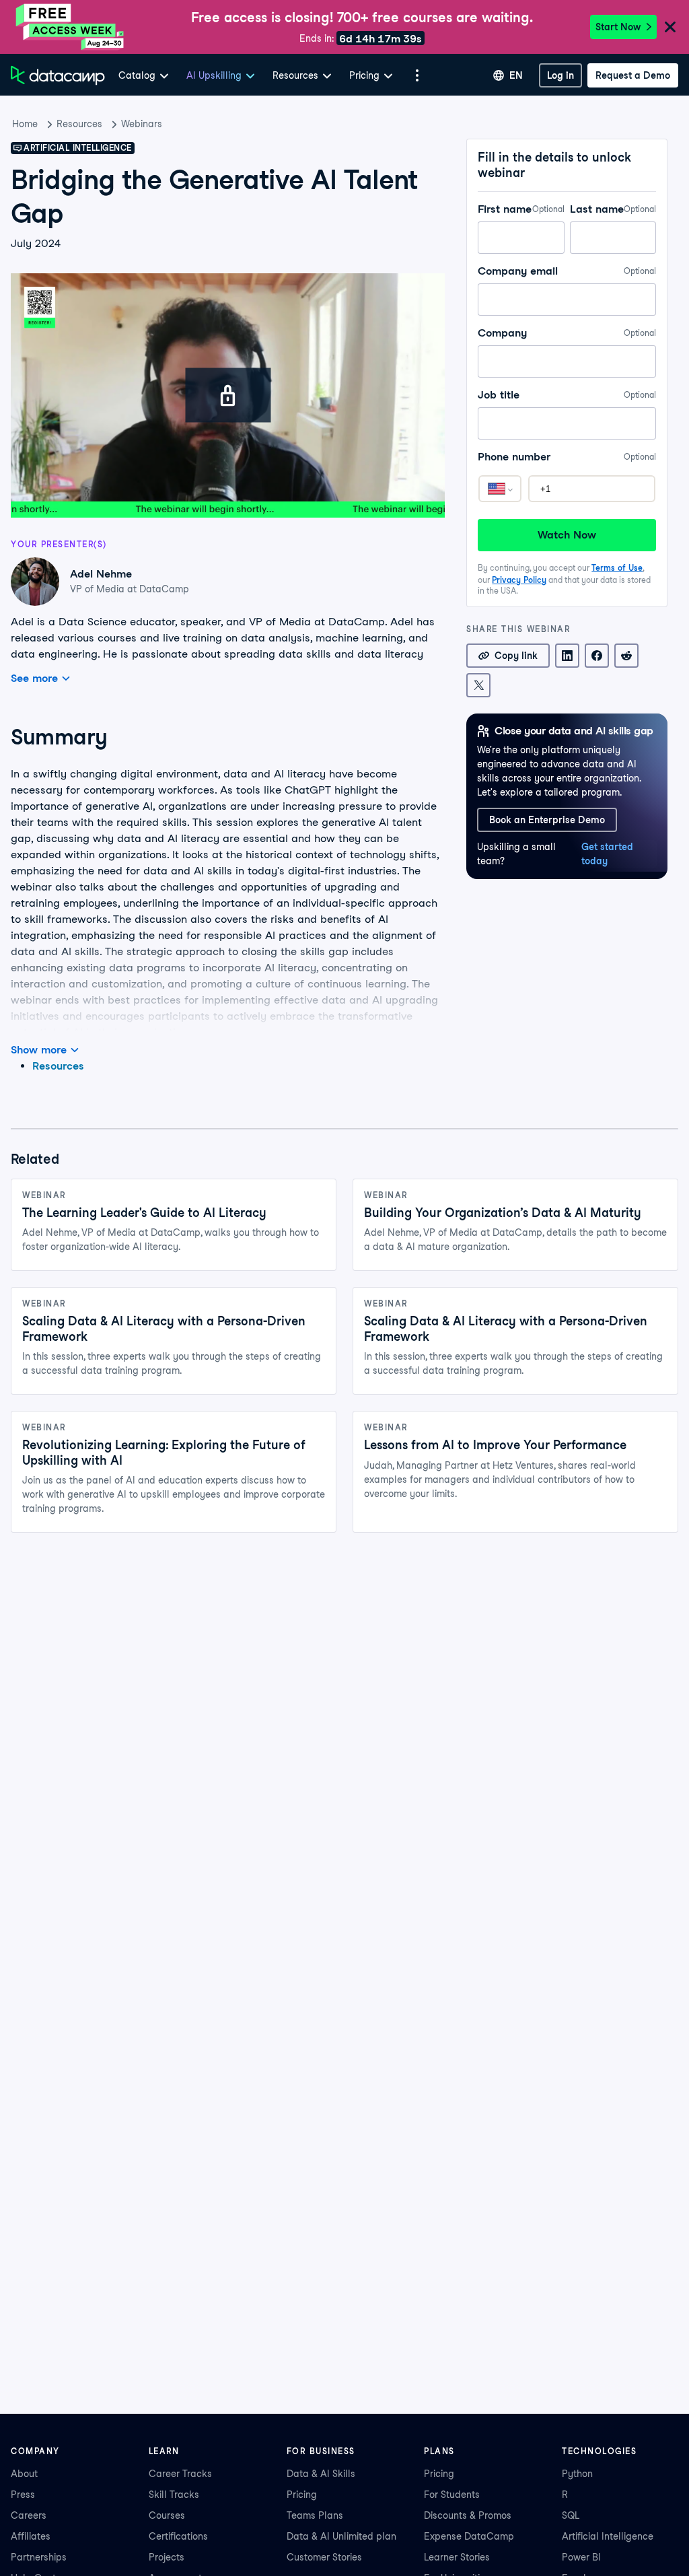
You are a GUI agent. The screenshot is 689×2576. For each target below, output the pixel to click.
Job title (567, 395)
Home (25, 124)
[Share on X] (478, 685)
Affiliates (31, 2536)
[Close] (670, 28)
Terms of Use (617, 568)
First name (521, 209)
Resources (79, 124)
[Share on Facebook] (597, 656)
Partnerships (39, 2557)
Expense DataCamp (469, 2536)
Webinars (142, 124)
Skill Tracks (174, 2495)
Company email (567, 271)
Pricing (302, 2495)
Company (567, 333)
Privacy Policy (519, 580)
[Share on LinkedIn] (567, 656)
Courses (167, 2515)
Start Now (618, 27)
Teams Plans (315, 2515)
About (24, 2474)
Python (577, 2474)
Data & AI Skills (321, 2474)
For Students (452, 2495)
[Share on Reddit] (626, 656)
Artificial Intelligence (608, 2536)
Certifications (178, 2536)
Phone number (567, 457)
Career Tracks (180, 2474)
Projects (167, 2557)
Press (23, 2495)
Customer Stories (324, 2557)
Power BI (581, 2557)
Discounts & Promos (468, 2515)
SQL (571, 2515)
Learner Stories (457, 2557)
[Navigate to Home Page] (58, 75)
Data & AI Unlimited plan (341, 2536)
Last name (613, 209)
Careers (29, 2515)
